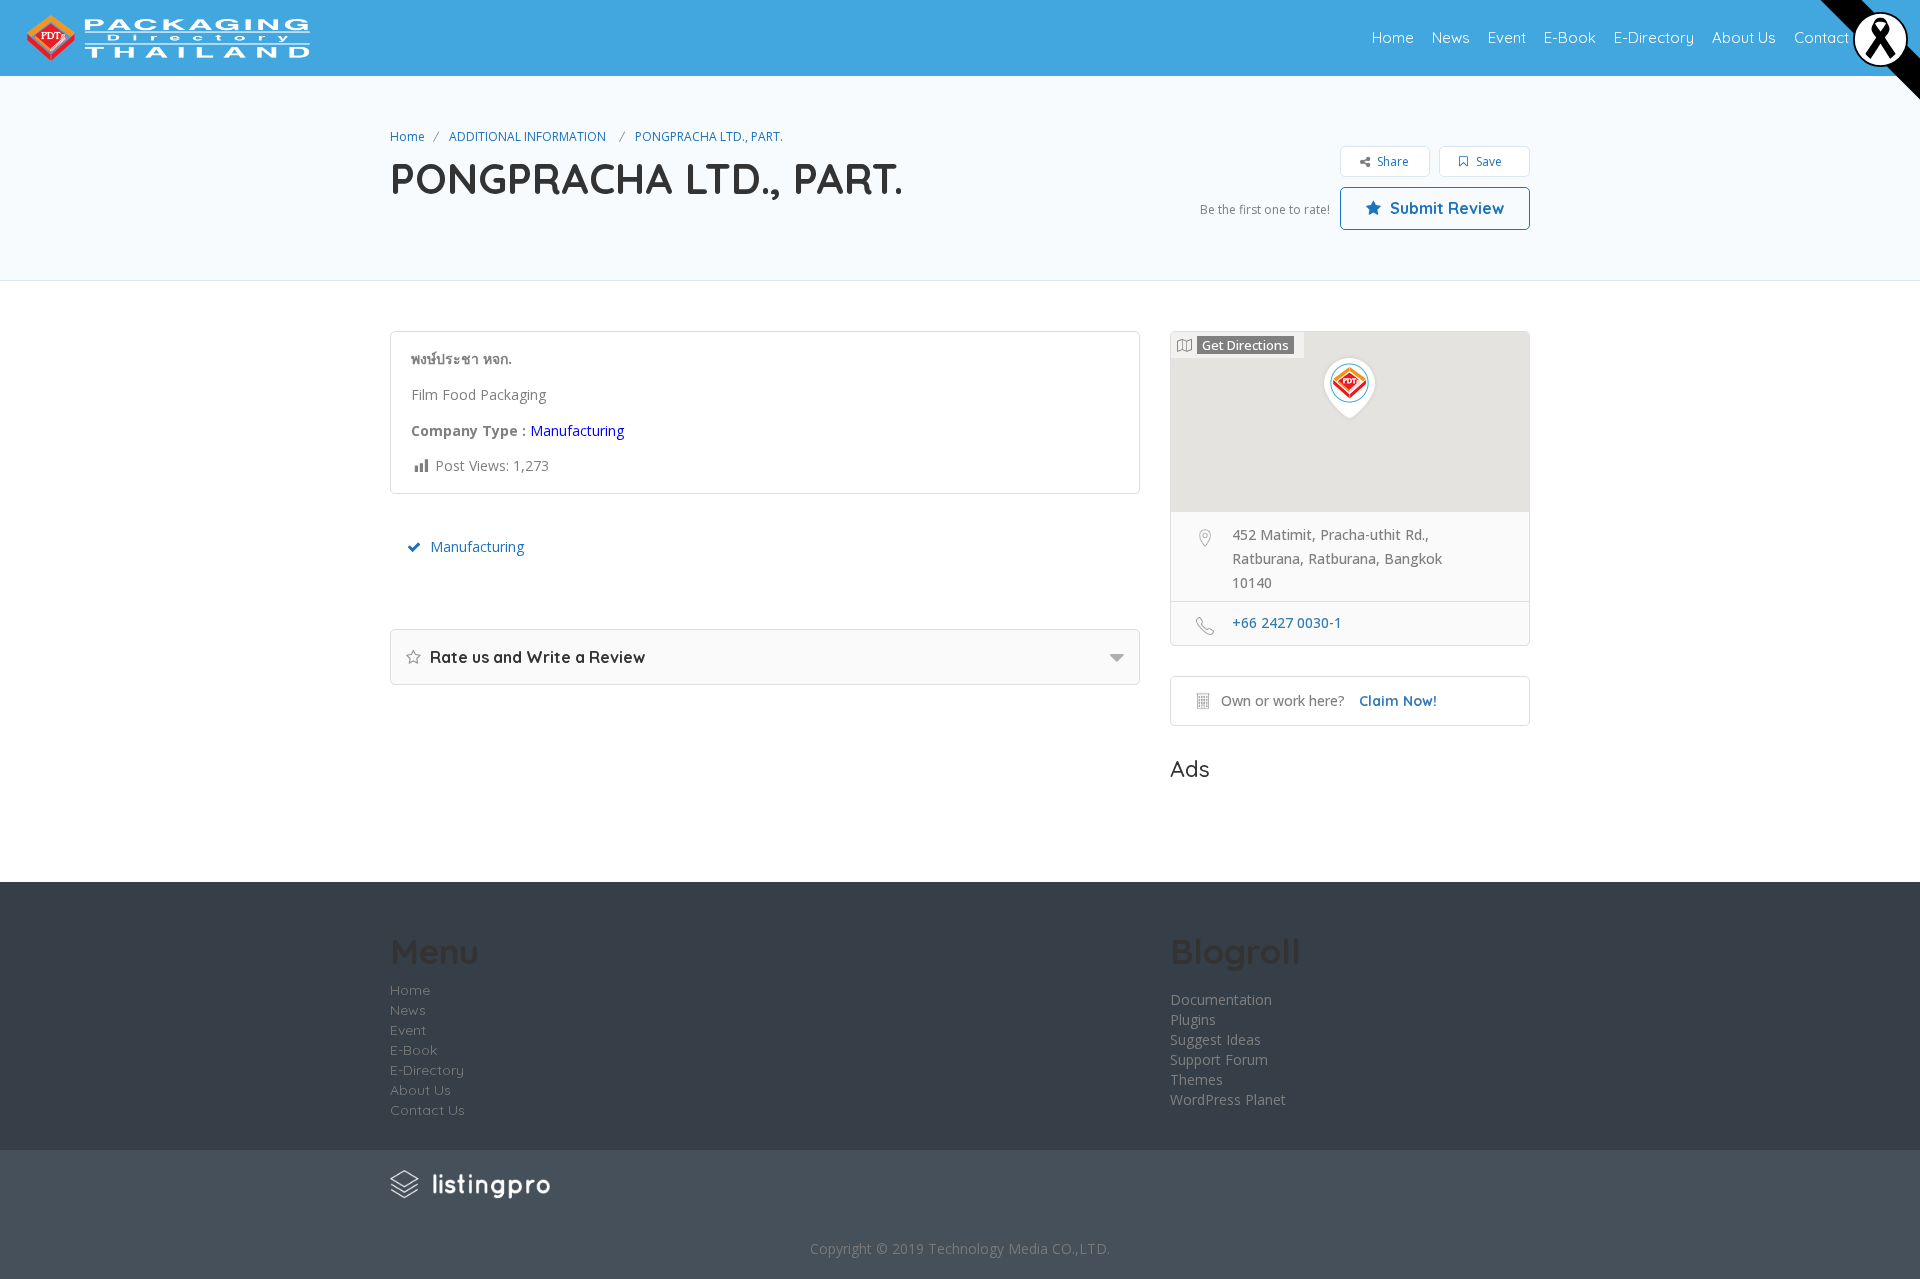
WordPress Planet (1228, 1099)
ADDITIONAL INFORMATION (527, 136)
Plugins (1193, 1019)
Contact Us (1832, 37)
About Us (1744, 37)
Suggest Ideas (1215, 1039)
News (1451, 37)
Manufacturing (477, 546)
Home (1393, 37)
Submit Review (1445, 208)
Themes (1196, 1079)
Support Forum (1219, 1059)
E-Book (1570, 37)
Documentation (1221, 999)
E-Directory (1654, 37)
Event (1507, 37)
